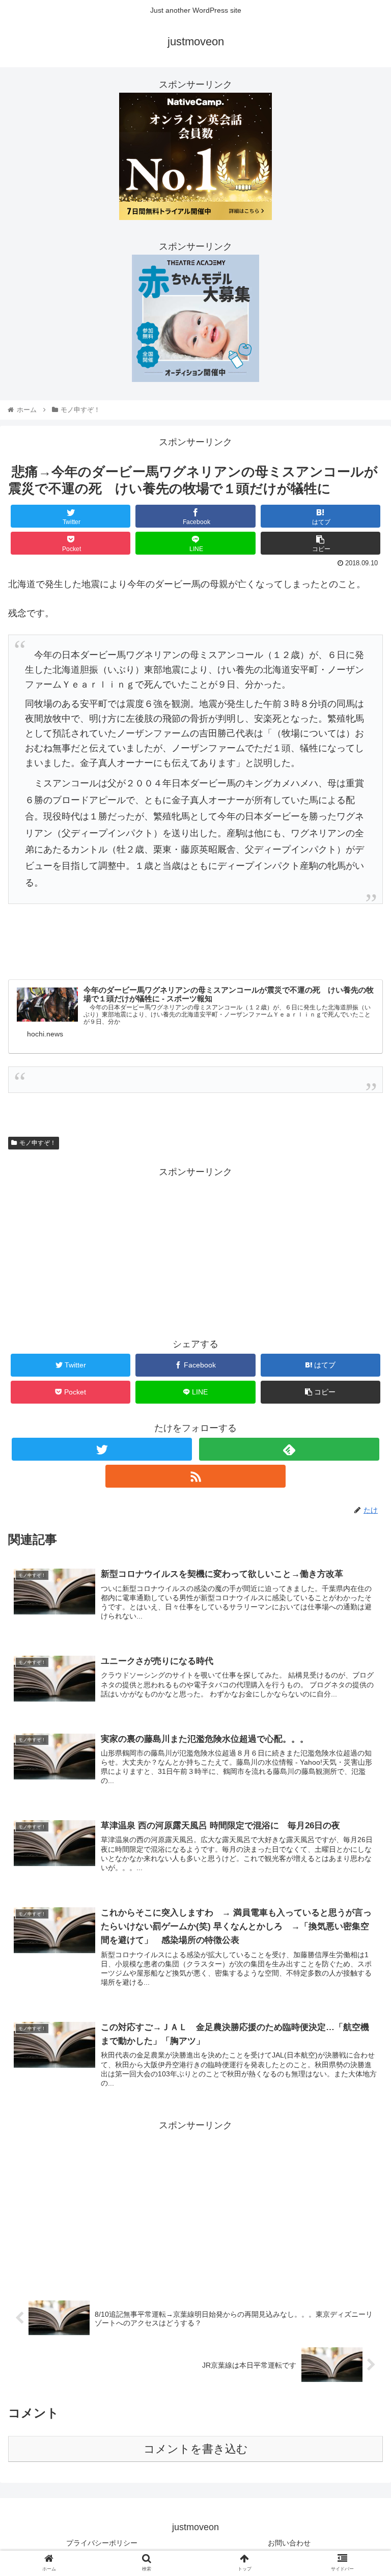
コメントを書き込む (196, 2449)
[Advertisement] (195, 1251)
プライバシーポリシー (102, 2543)
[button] (361, 1504)
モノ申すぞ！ (38, 1143)
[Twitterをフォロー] (102, 1449)
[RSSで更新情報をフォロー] (195, 1476)
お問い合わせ (289, 2543)
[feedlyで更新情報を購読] (289, 1449)
